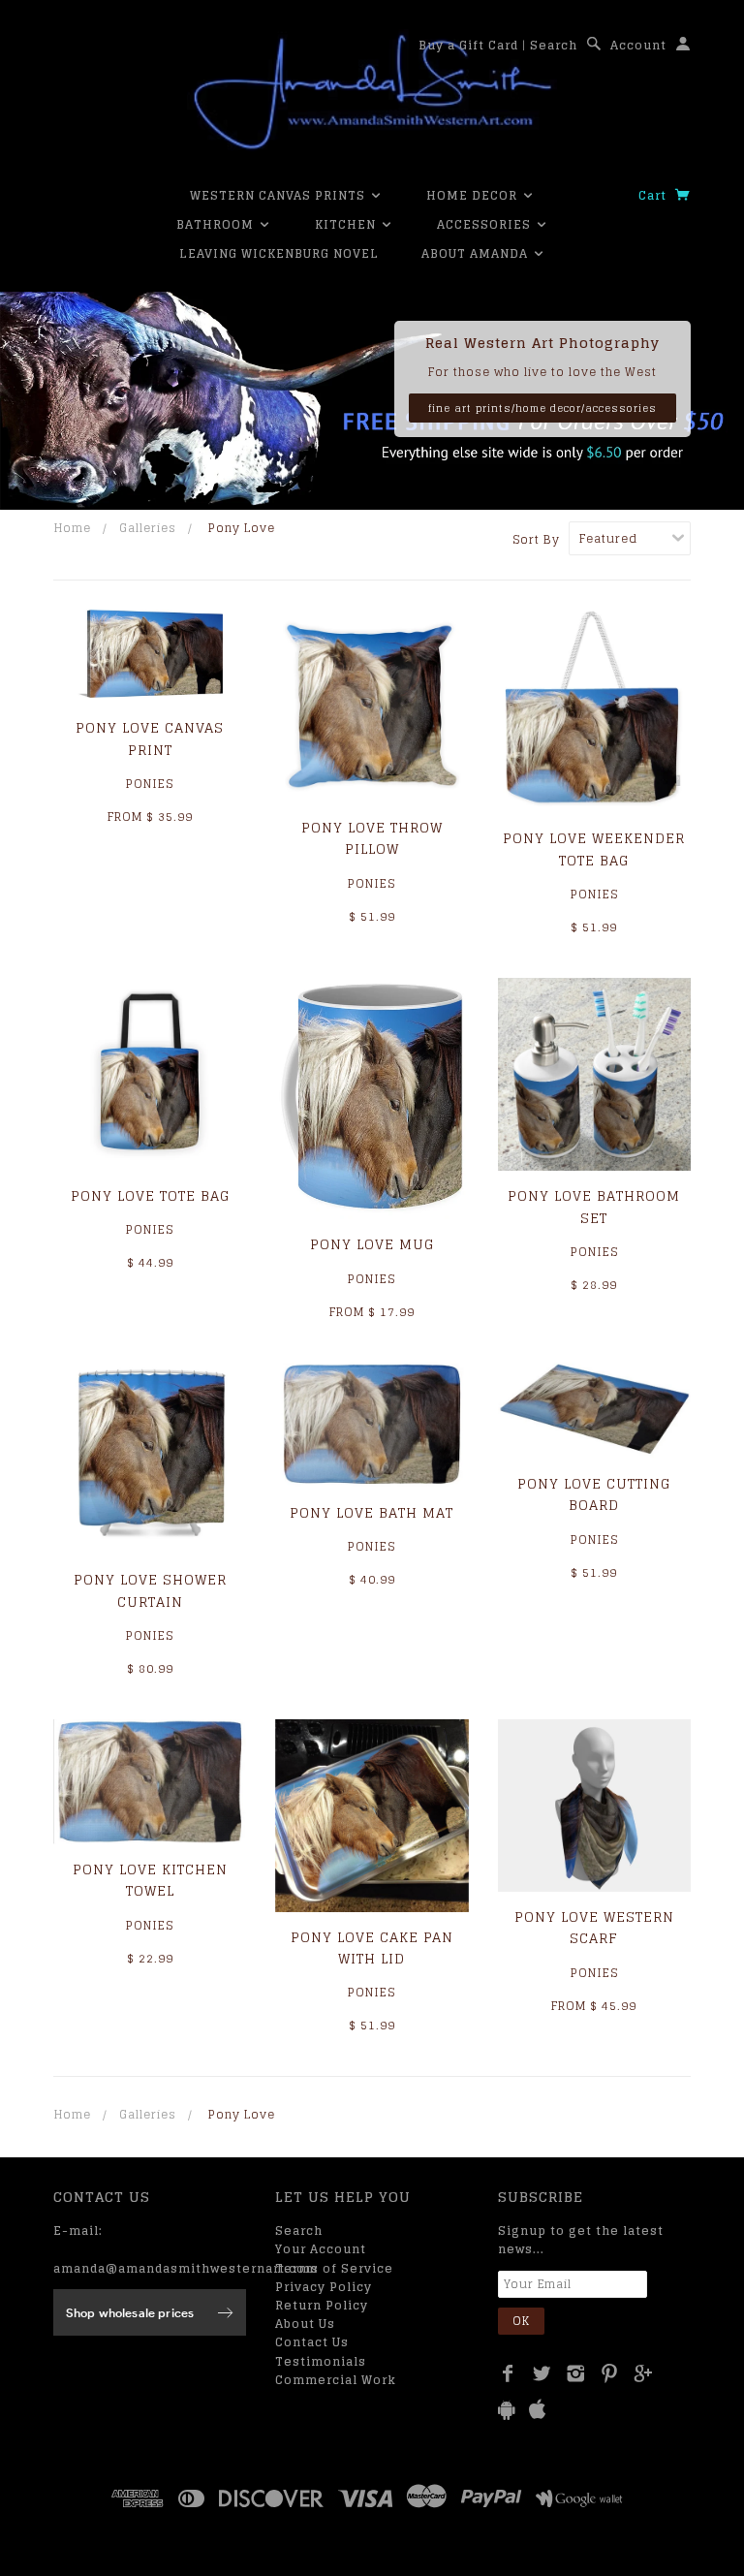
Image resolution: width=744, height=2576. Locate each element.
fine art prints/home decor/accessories (542, 408)
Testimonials (321, 2361)
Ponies (150, 784)
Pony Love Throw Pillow (372, 838)
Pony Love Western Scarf (594, 1927)
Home (73, 528)
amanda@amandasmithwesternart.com (186, 2268)
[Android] (507, 2410)
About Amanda (477, 253)
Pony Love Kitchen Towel (150, 1880)
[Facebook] (508, 2373)
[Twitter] (542, 2373)
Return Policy (322, 2305)
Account (638, 45)
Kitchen (347, 224)
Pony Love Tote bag (150, 1195)
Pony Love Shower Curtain (150, 1590)
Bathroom (217, 224)
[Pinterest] (610, 2373)
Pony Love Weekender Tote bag (594, 848)
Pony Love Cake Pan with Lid (372, 1948)
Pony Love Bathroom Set (594, 1206)
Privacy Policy (324, 2287)
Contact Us (312, 2342)
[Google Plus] (644, 2373)
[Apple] (538, 2410)
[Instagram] (576, 2373)
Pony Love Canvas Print (150, 738)
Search (554, 45)
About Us (305, 2324)
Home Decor (474, 195)
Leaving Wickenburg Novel (279, 253)
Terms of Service (334, 2268)
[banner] (372, 92)
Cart (654, 195)
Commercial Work (336, 2380)
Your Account (321, 2249)
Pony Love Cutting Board (594, 1494)
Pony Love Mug (372, 1244)
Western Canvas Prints (279, 195)
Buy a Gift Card (468, 45)
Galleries (148, 528)
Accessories (486, 224)
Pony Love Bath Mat (372, 1512)
